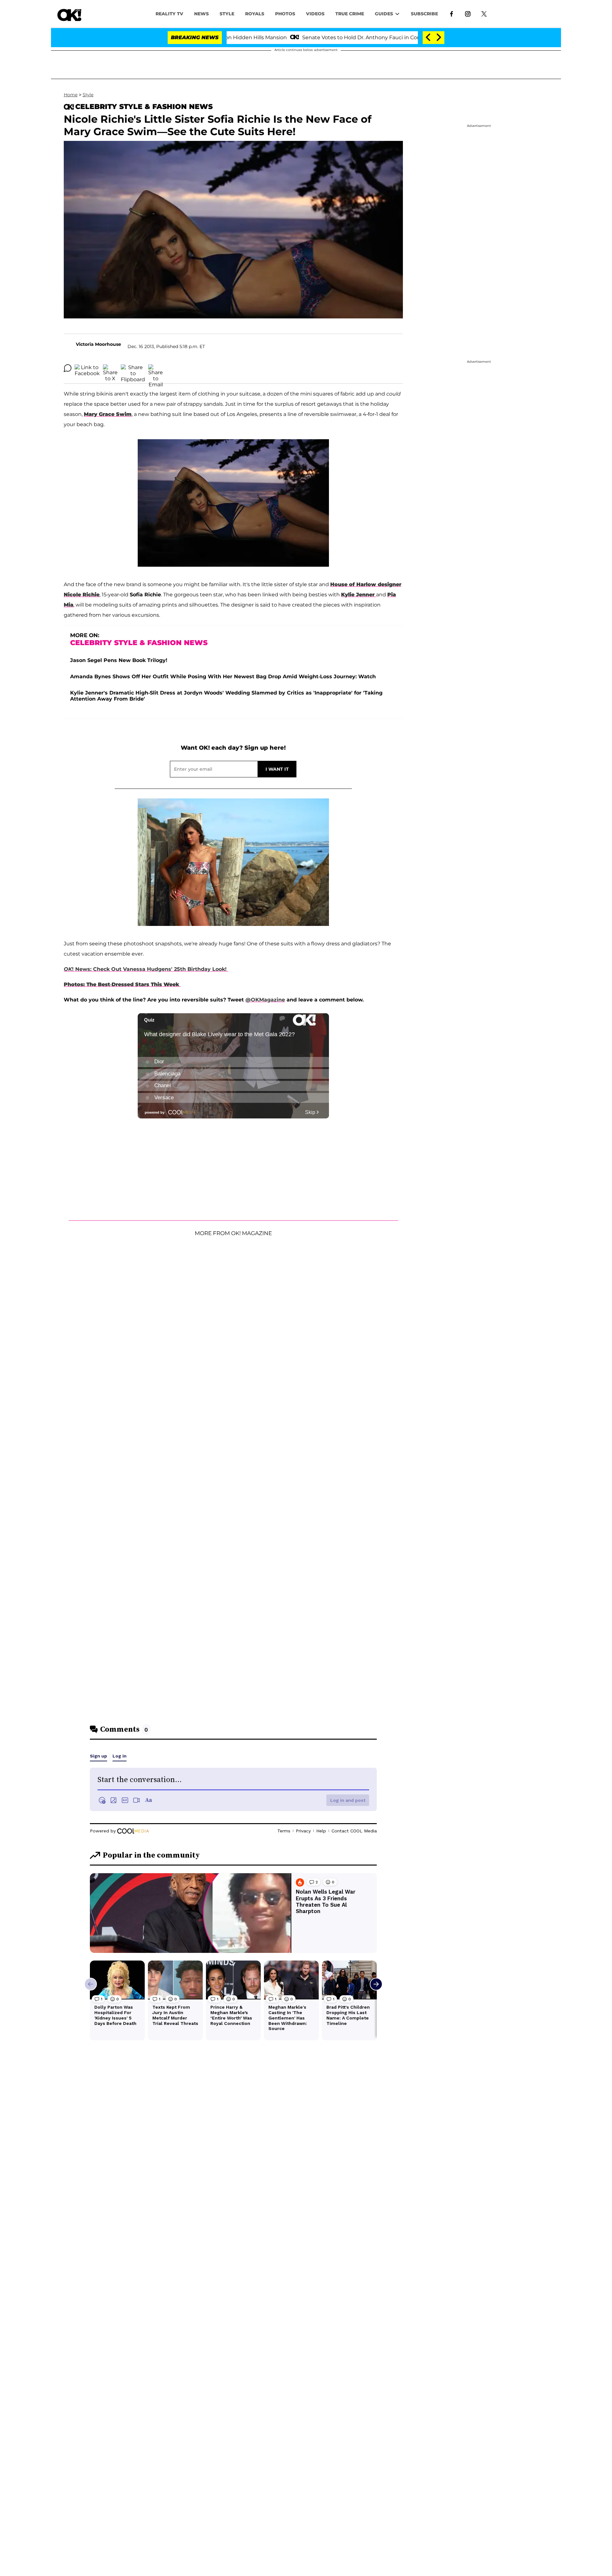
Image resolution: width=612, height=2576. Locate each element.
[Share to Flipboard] (133, 368)
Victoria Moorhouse (98, 344)
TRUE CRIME (350, 14)
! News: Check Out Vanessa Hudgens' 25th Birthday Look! (146, 969)
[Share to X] (110, 368)
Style (227, 14)
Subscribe (424, 14)
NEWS (201, 14)
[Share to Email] (156, 368)
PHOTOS (285, 14)
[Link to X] (484, 13)
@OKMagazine (265, 1000)
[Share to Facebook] (87, 368)
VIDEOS (315, 14)
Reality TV (169, 14)
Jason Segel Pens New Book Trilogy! (119, 660)
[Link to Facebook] (452, 13)
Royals (255, 14)
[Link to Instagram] (468, 13)
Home (71, 95)
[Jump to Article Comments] (68, 368)
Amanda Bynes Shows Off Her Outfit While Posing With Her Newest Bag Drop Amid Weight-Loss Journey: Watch (223, 677)
